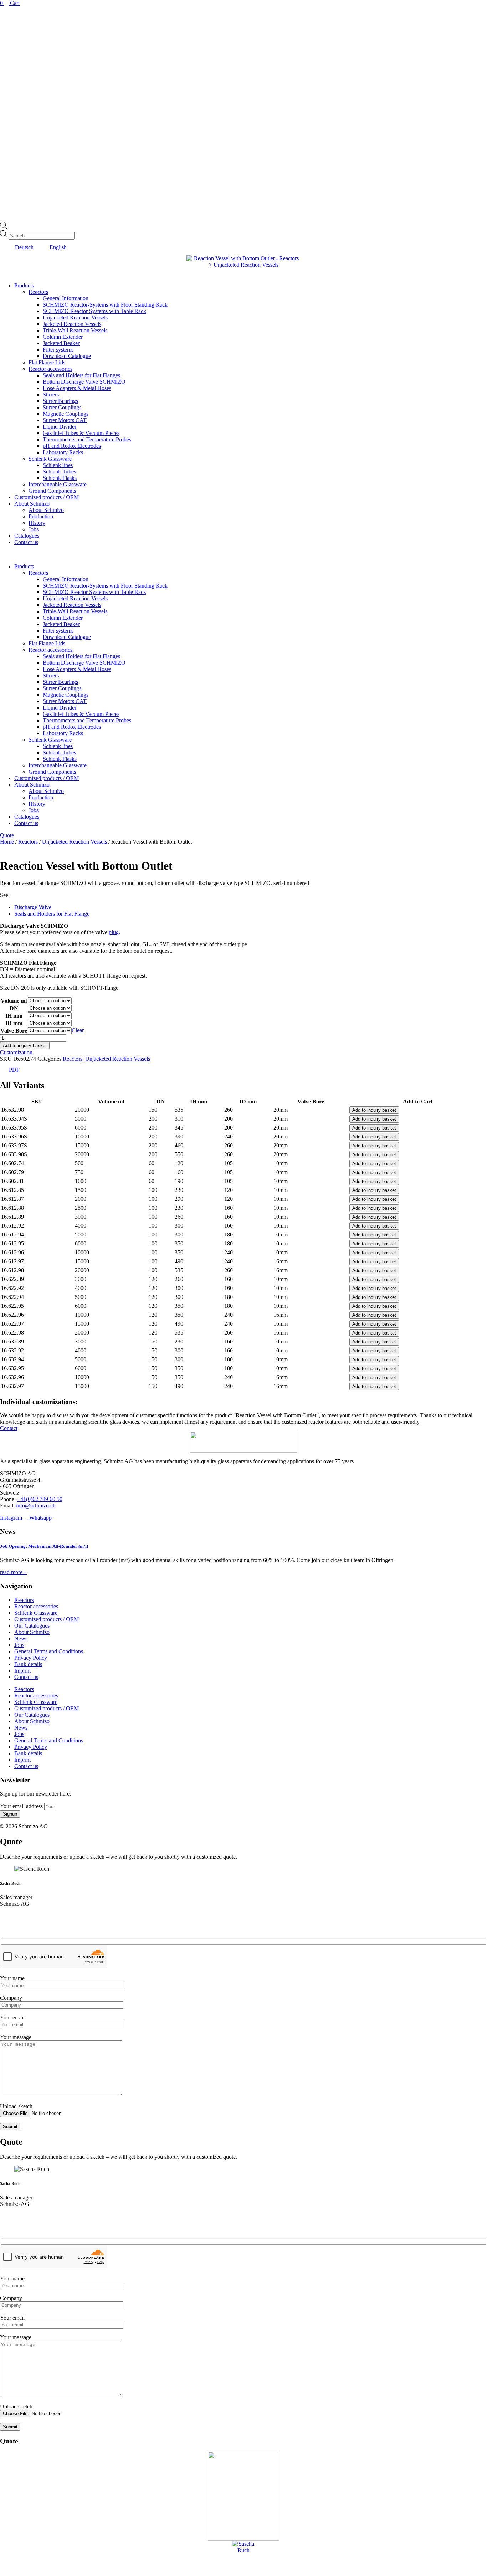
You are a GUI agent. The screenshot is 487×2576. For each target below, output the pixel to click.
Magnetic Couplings (66, 414)
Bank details (28, 1664)
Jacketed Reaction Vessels (72, 324)
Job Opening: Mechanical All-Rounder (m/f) (44, 1546)
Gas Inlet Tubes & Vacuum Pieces (81, 433)
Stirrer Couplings (62, 407)
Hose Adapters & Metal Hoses (77, 388)
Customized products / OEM (47, 497)
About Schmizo (32, 504)
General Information (66, 298)
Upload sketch (16, 2106)
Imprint (22, 1671)
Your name (12, 1978)
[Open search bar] (4, 227)
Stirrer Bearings (60, 401)
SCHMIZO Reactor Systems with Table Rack (94, 311)
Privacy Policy (31, 1658)
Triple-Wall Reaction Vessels (75, 330)
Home (7, 842)
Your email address (22, 1806)
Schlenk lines (58, 465)
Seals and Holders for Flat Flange (52, 914)
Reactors (38, 292)
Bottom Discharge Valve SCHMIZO (84, 382)
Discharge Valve (33, 907)
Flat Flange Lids (47, 362)
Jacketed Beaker (61, 343)
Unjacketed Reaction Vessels (75, 317)
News (21, 1638)
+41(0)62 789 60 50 (40, 1499)
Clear (78, 1030)
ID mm (14, 1023)
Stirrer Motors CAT (65, 420)
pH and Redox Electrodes (72, 446)
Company (11, 1998)
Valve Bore (14, 1031)
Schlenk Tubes (59, 472)
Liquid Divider (60, 427)
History (37, 523)
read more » (13, 1572)
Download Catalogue (67, 356)
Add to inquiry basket (25, 1046)
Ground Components (52, 491)
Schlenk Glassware (50, 459)
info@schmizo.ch (36, 1505)
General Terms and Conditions (49, 1651)
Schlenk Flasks (60, 478)
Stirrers (51, 395)
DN (14, 1008)
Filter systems (58, 350)
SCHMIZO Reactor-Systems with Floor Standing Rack (105, 305)
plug (114, 932)
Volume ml (14, 1001)
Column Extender (63, 337)
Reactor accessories (50, 369)
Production (41, 516)
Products (24, 285)
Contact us (26, 542)
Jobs (34, 529)
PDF (14, 1070)
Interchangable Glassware (58, 484)
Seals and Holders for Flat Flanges (81, 375)
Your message (16, 2037)
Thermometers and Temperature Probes (87, 439)
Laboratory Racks (63, 452)
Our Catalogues (32, 1626)
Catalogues (27, 536)
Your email (12, 2017)
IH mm (14, 1016)
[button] (243, 554)
